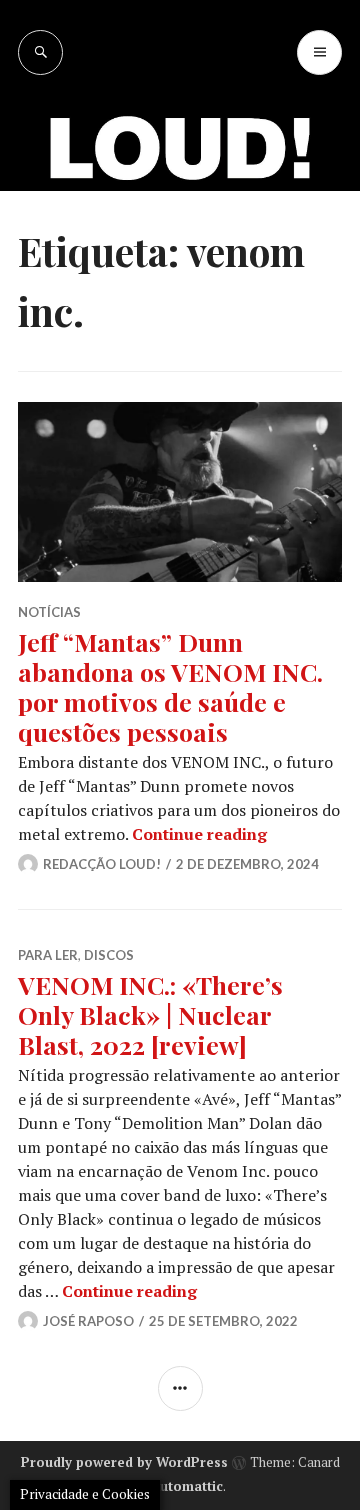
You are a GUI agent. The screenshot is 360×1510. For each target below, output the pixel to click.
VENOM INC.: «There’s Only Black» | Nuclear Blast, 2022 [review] (150, 1014)
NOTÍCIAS (49, 612)
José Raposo (88, 1321)
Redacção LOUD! (102, 864)
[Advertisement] (180, 265)
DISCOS (109, 955)
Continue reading (199, 834)
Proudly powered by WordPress (124, 1462)
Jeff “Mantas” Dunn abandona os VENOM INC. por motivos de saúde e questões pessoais (170, 686)
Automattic (187, 1486)
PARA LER (48, 955)
